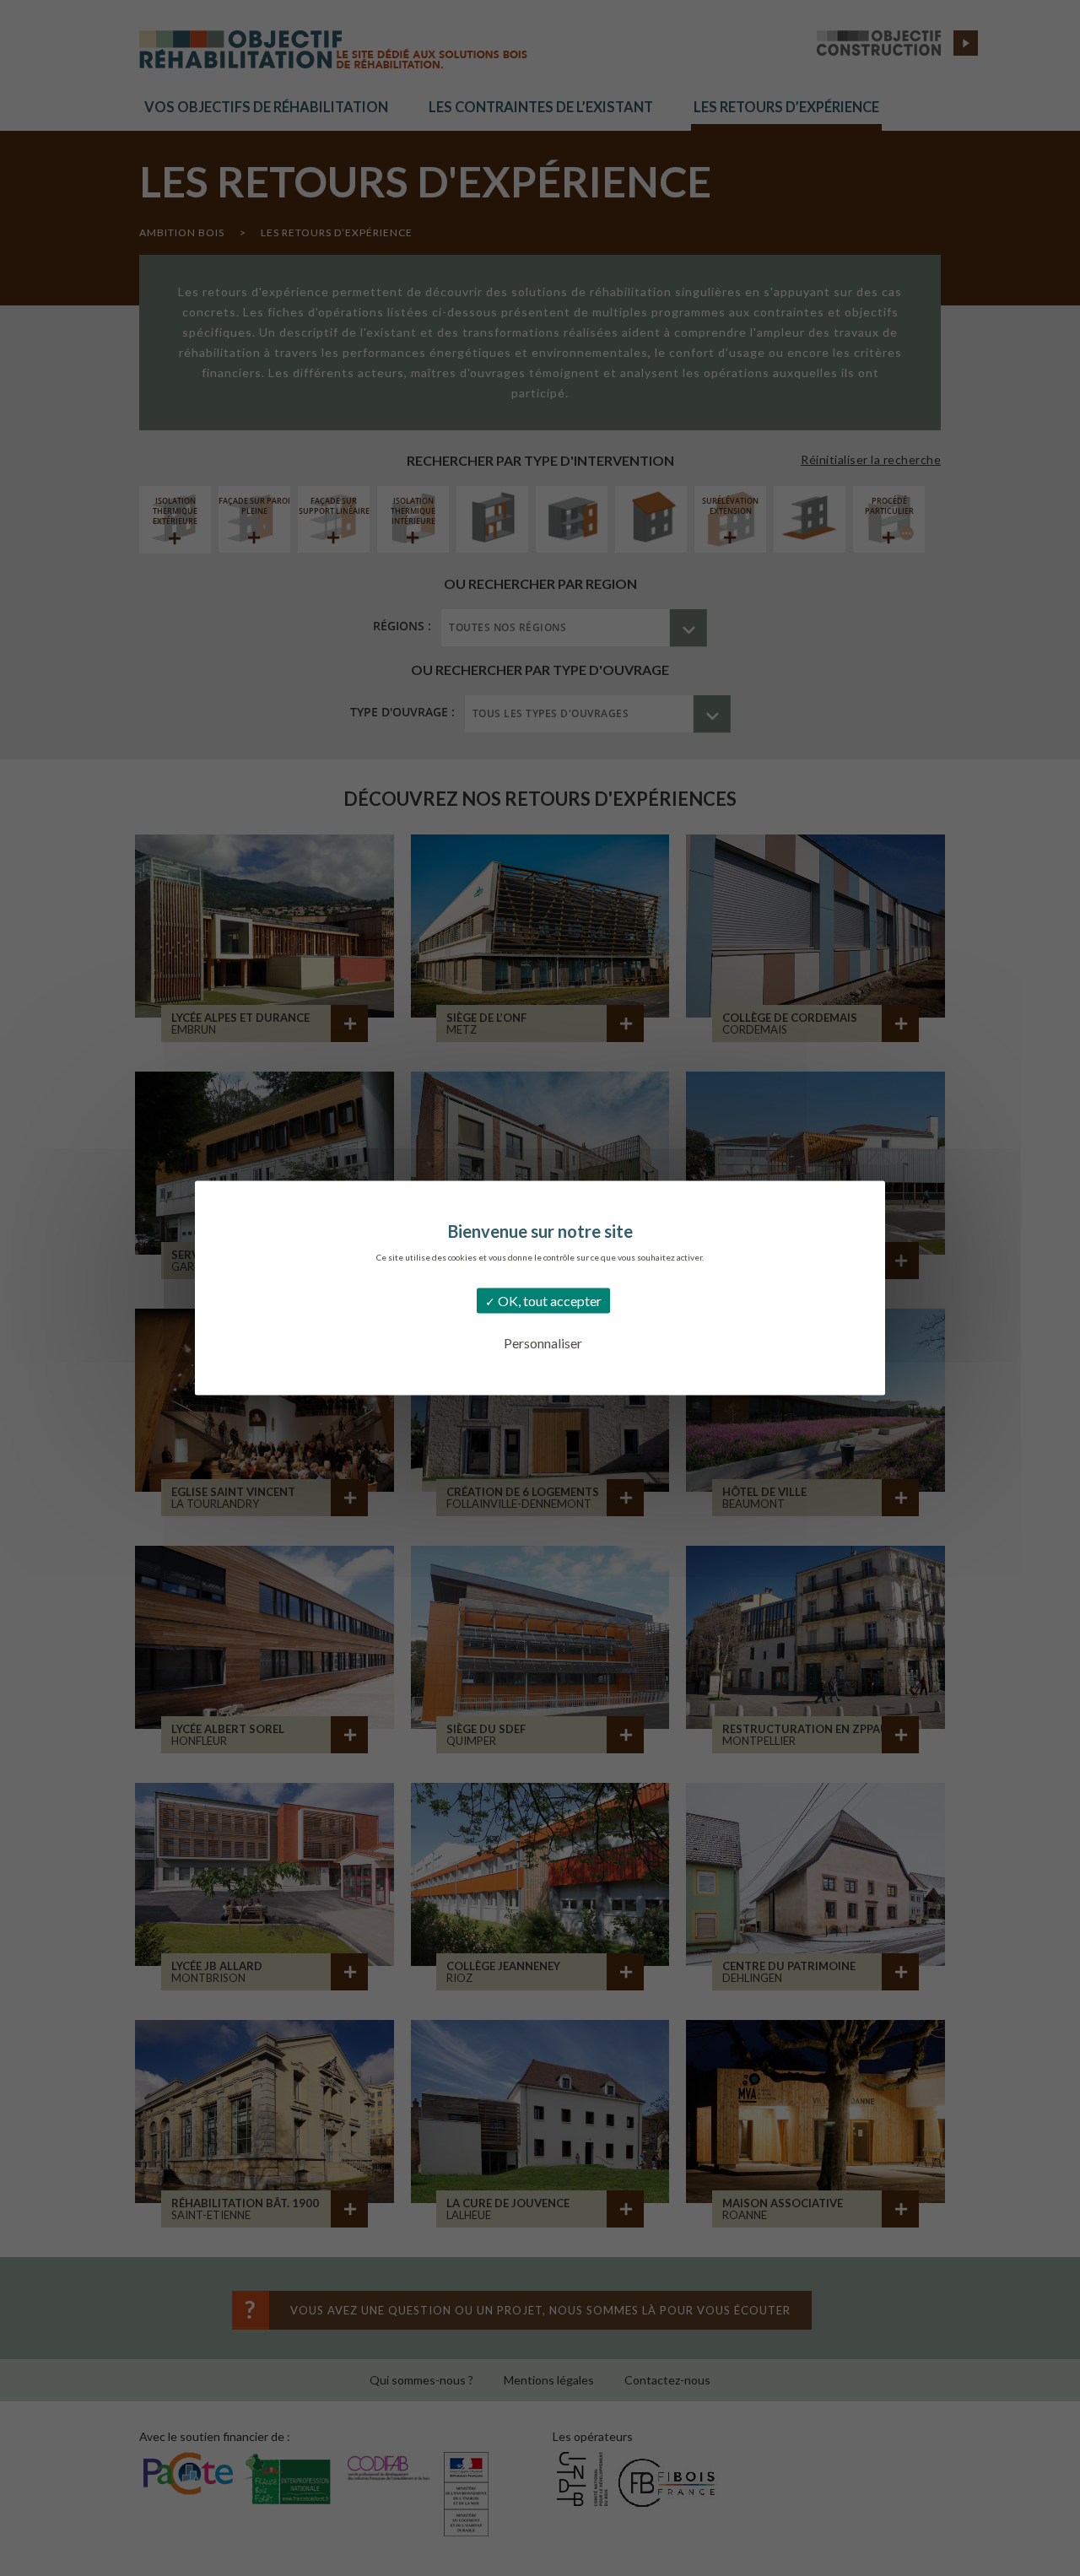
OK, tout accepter (548, 1301)
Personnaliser (543, 1343)
